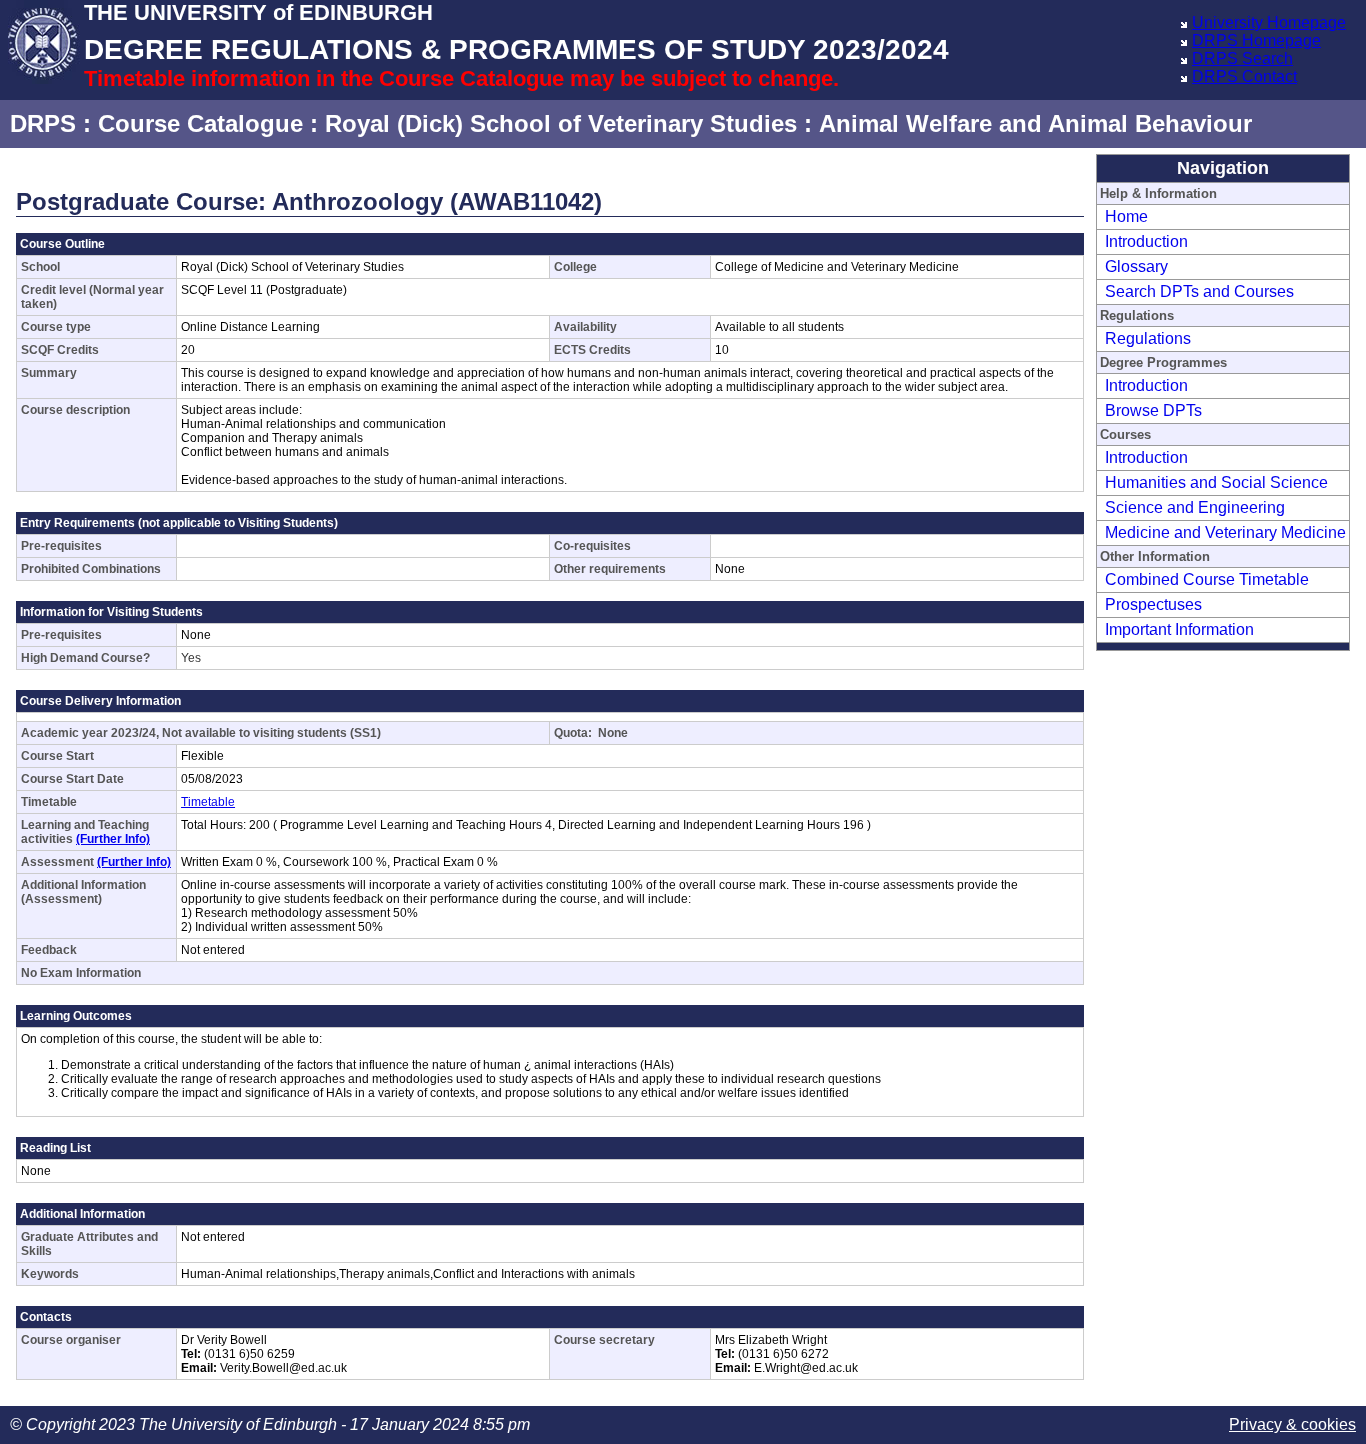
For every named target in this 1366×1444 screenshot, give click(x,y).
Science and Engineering (1195, 507)
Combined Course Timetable (1207, 579)
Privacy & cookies (1292, 1424)
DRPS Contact (1244, 76)
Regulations (1148, 338)
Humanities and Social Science (1216, 482)
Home (1126, 216)
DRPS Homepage (1256, 40)
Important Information (1179, 629)
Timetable (208, 802)
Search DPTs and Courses (1199, 291)
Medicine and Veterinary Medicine (1225, 532)
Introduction (1146, 241)
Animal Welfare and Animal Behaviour (1035, 123)
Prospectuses (1153, 604)
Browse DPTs (1153, 410)
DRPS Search (1242, 58)
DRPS (43, 123)
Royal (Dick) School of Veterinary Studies (561, 123)
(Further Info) (113, 839)
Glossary (1136, 266)
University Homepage (1269, 22)
